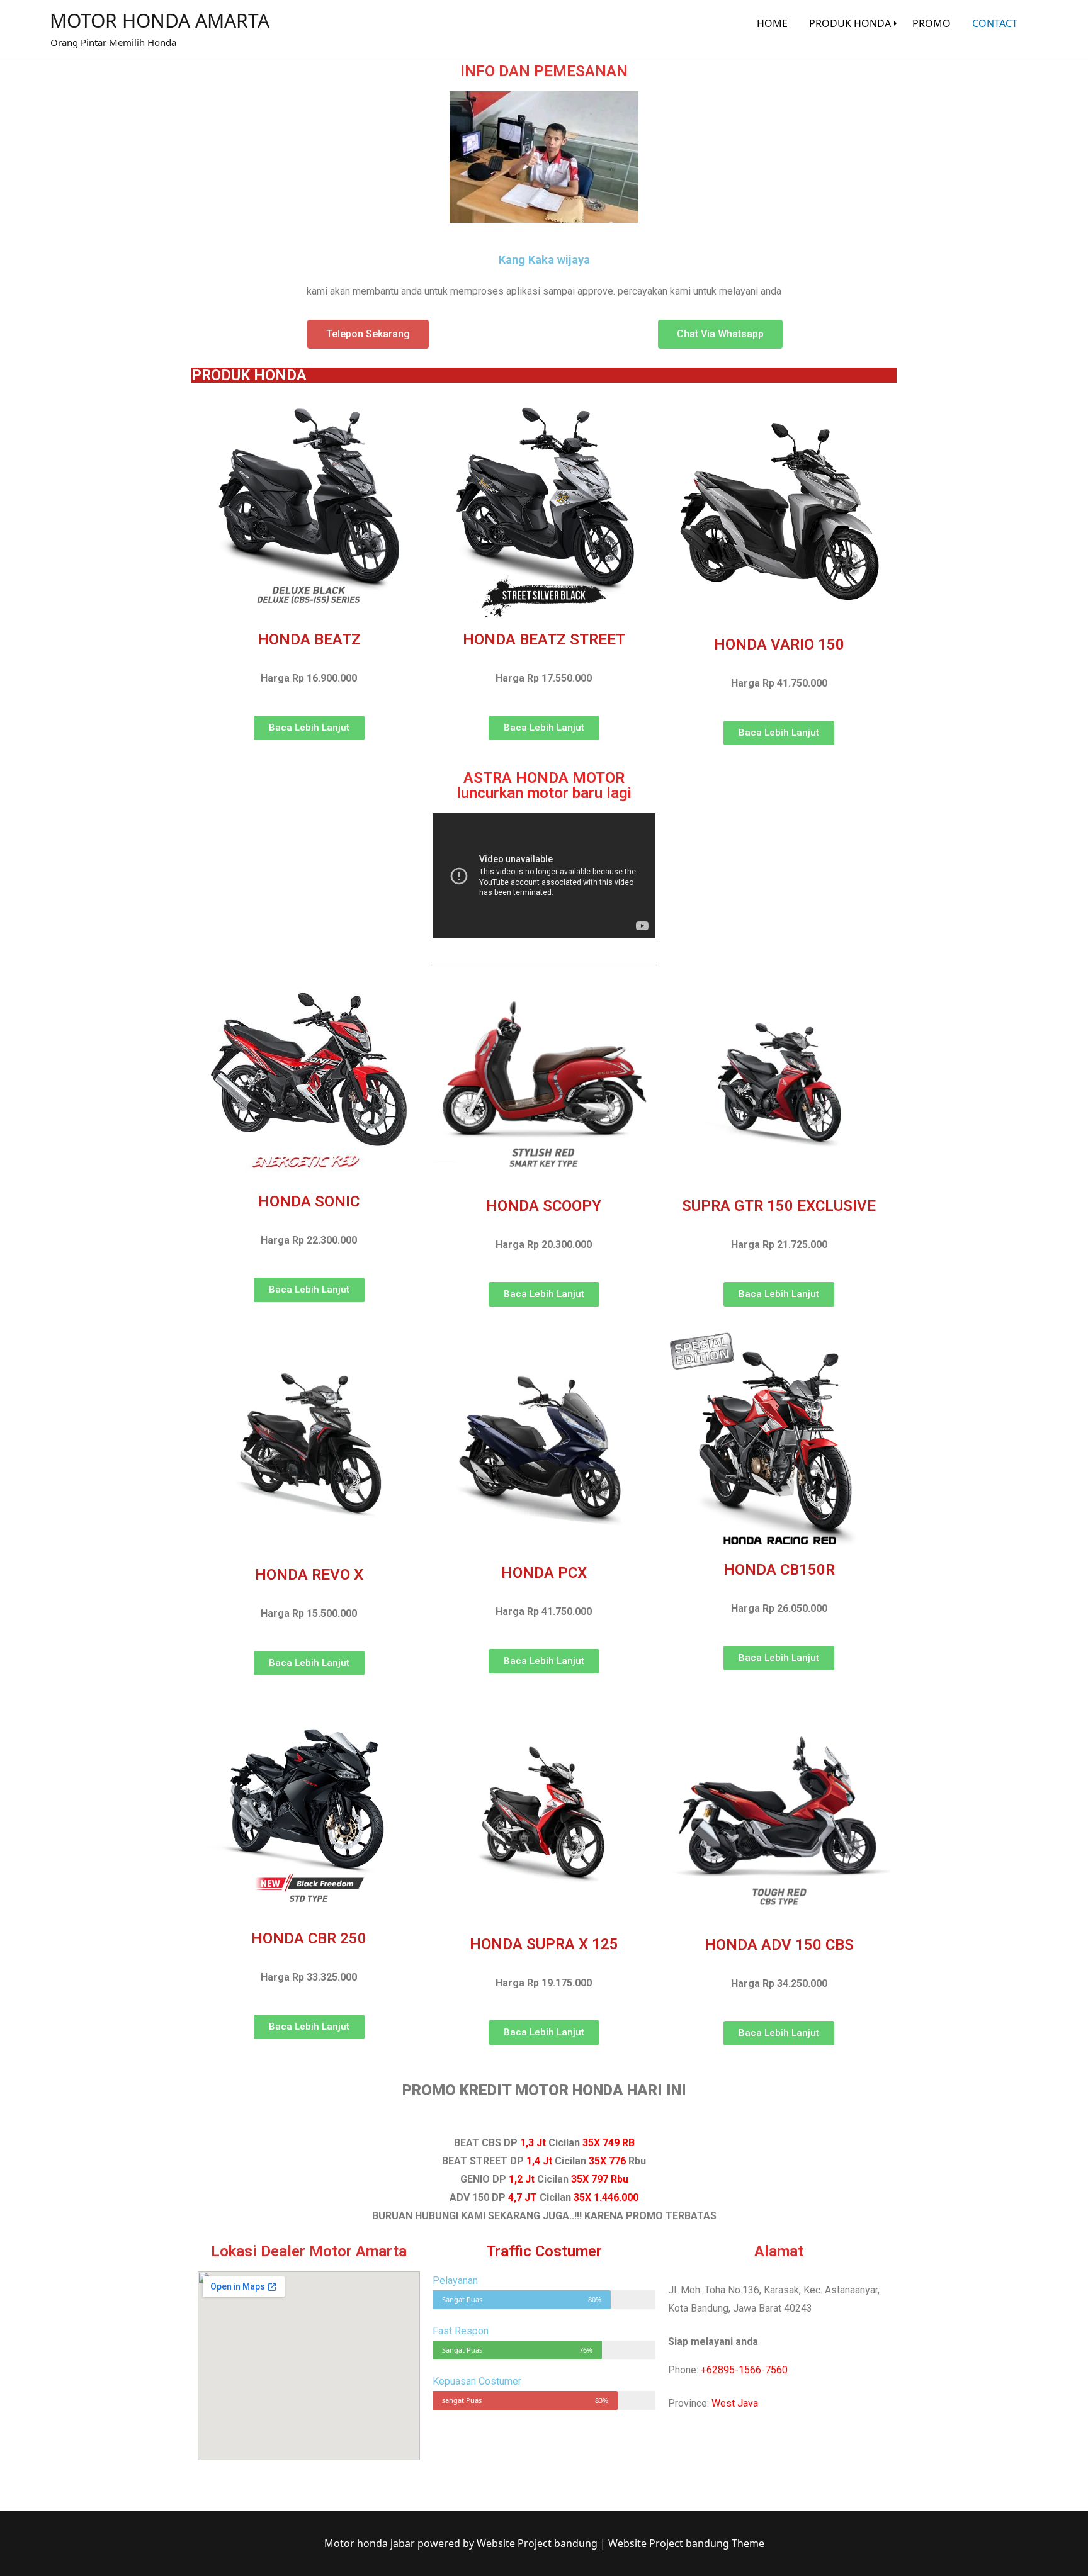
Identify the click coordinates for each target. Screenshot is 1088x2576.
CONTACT (995, 23)
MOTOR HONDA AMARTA (160, 20)
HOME (772, 23)
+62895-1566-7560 (744, 2370)
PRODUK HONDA (850, 23)
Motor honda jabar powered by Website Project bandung (462, 2543)
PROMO (932, 23)
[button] (368, 334)
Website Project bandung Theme (686, 2543)
